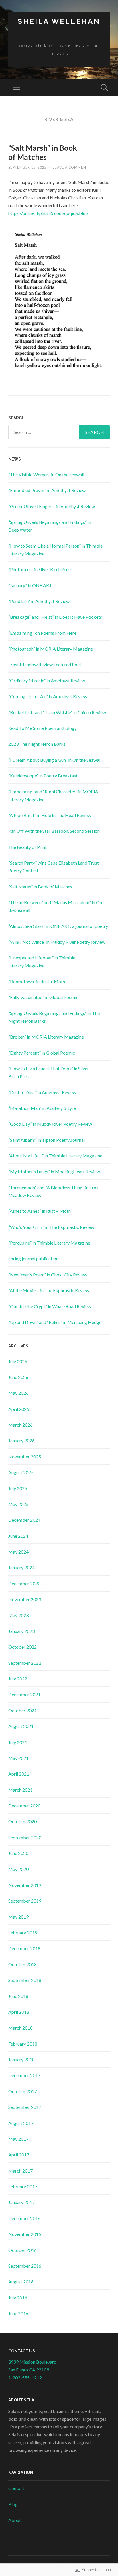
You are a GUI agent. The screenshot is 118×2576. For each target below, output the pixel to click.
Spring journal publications (34, 1258)
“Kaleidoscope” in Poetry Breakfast (43, 776)
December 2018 (24, 1948)
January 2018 (21, 2059)
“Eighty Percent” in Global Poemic (42, 1053)
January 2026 (21, 1440)
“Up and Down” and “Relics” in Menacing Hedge (55, 1322)
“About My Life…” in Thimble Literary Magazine (55, 1156)
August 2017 (21, 2123)
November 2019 (25, 1885)
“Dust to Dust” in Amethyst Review (42, 1092)
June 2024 (18, 1536)
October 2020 (22, 1821)
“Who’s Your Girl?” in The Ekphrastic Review (51, 1227)
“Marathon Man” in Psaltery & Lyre (42, 1108)
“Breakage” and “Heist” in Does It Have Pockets (55, 617)
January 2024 (21, 1567)
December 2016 (24, 2218)
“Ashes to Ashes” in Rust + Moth (40, 1211)
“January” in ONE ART (30, 585)
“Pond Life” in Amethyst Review (39, 601)
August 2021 (21, 1726)
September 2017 (25, 2107)
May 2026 (18, 1393)
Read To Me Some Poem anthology (43, 728)
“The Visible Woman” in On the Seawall (46, 474)
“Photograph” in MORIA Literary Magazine (51, 649)
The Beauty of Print (27, 847)
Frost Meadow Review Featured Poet (45, 664)
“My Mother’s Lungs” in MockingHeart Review (54, 1171)
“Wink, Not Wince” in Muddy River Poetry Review (57, 942)
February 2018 (23, 2044)
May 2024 (18, 1552)
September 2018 (25, 1980)
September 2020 (25, 1837)
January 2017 (21, 2202)
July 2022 (18, 1679)
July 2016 (18, 2298)
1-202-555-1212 (25, 2378)
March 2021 (20, 1790)
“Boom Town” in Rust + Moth (37, 981)
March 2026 (20, 1425)
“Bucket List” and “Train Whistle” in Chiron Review (57, 712)
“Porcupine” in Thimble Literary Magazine (49, 1243)
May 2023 (18, 1615)
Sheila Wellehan (59, 21)
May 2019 (18, 1917)
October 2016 (22, 2250)
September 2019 (25, 1901)
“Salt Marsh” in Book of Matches (43, 152)
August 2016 (21, 2282)
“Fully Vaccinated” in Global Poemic (43, 997)
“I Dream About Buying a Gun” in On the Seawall (55, 760)
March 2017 (20, 2171)
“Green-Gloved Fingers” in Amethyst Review (52, 506)
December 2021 (24, 1694)
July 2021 (18, 1742)
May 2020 (18, 1869)
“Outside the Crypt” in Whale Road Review (50, 1306)
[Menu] (16, 87)
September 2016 (25, 2266)
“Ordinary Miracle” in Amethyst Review (47, 680)
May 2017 (18, 2139)
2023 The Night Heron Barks (37, 744)
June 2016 (18, 2313)
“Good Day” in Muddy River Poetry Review (50, 1124)
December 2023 (24, 1583)
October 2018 (22, 1964)
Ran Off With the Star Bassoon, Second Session (54, 831)
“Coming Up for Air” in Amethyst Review (48, 696)
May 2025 (18, 1504)
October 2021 (22, 1710)
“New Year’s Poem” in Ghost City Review (48, 1275)
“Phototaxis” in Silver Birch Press (40, 569)
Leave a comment (71, 167)
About (15, 2520)
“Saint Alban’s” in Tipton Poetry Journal (47, 1140)
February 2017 (23, 2186)
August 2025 (21, 1472)
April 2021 (19, 1774)
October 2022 (22, 1647)
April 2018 (19, 2012)
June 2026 (18, 1377)
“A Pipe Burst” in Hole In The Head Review (50, 815)
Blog (13, 2504)
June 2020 (18, 1853)
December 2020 (24, 1806)
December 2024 (24, 1520)
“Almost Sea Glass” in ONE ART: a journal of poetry (58, 926)
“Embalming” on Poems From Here (42, 633)
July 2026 (18, 1361)
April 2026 (19, 1409)
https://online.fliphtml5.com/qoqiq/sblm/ (48, 213)
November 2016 (25, 2234)
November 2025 (25, 1457)
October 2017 (22, 2091)
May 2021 (18, 1758)
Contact (16, 2488)
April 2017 (19, 2155)
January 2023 (21, 1631)
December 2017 (24, 2075)
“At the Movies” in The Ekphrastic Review (49, 1290)
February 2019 (23, 1933)
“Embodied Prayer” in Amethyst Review (47, 490)
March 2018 (20, 2028)
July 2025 (18, 1488)
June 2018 (18, 1996)
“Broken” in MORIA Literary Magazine (46, 1037)
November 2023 (25, 1599)
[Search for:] (59, 432)
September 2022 (25, 1663)
